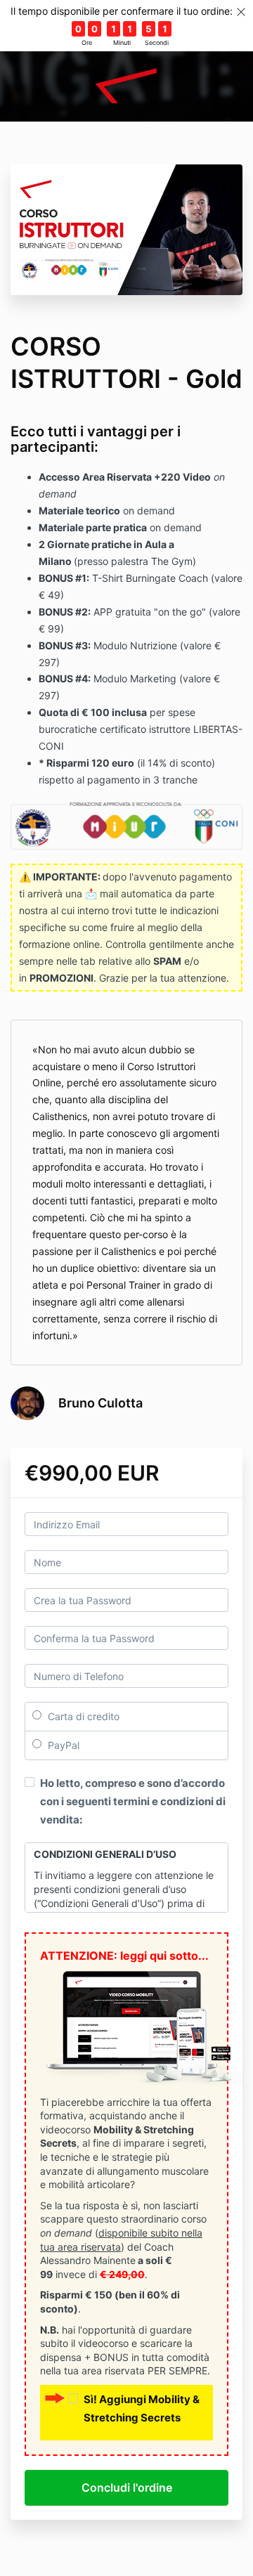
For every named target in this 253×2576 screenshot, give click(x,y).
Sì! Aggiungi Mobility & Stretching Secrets (142, 2408)
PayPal (62, 1745)
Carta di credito (82, 1716)
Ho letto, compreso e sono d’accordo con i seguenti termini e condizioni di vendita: (133, 1801)
